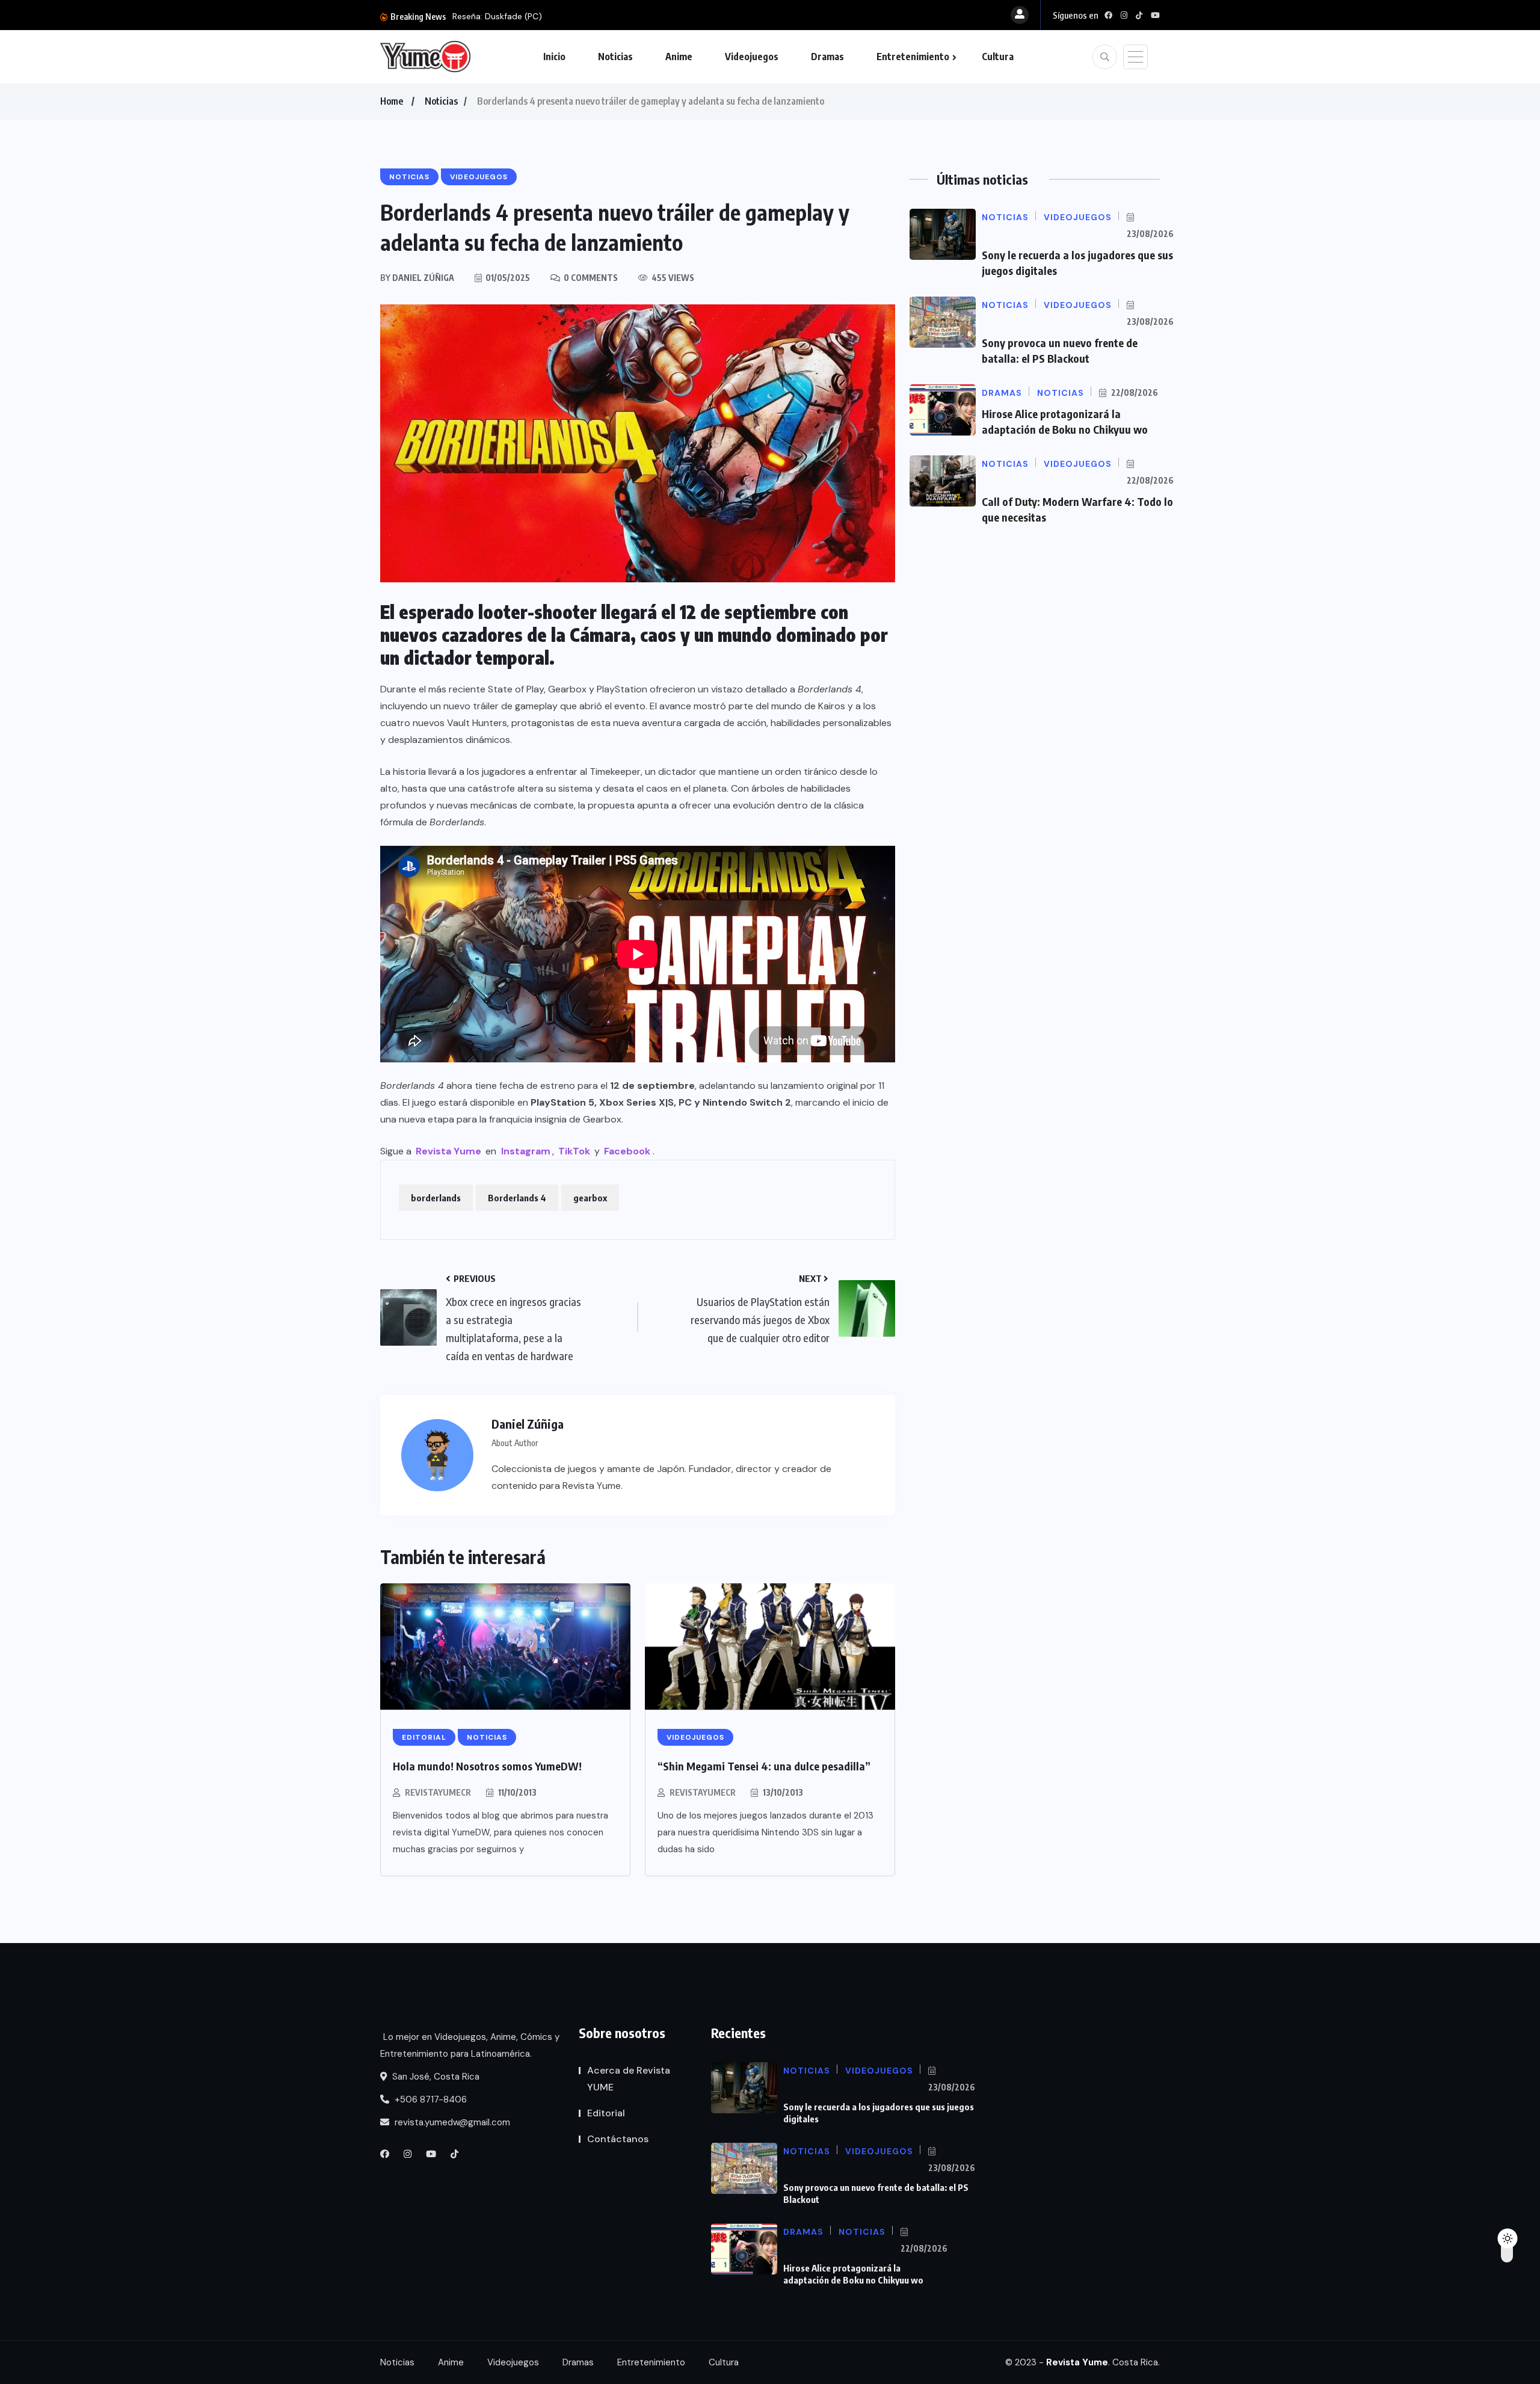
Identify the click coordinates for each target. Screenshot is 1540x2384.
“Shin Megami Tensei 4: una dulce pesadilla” (764, 1766)
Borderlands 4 (517, 1198)
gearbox (590, 1198)
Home (392, 101)
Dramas (827, 57)
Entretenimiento (913, 57)
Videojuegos (752, 57)
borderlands (436, 1198)
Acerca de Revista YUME (629, 2079)
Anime (679, 57)
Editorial (606, 2113)
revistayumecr (438, 1792)
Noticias (615, 57)
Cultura (998, 57)
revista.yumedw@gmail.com (451, 2122)
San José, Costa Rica (435, 2077)
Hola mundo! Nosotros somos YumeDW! (487, 1766)
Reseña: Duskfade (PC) (497, 16)
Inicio (554, 57)
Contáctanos (618, 2139)
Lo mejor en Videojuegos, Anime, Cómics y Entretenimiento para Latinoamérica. (470, 2045)
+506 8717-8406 (430, 2099)
